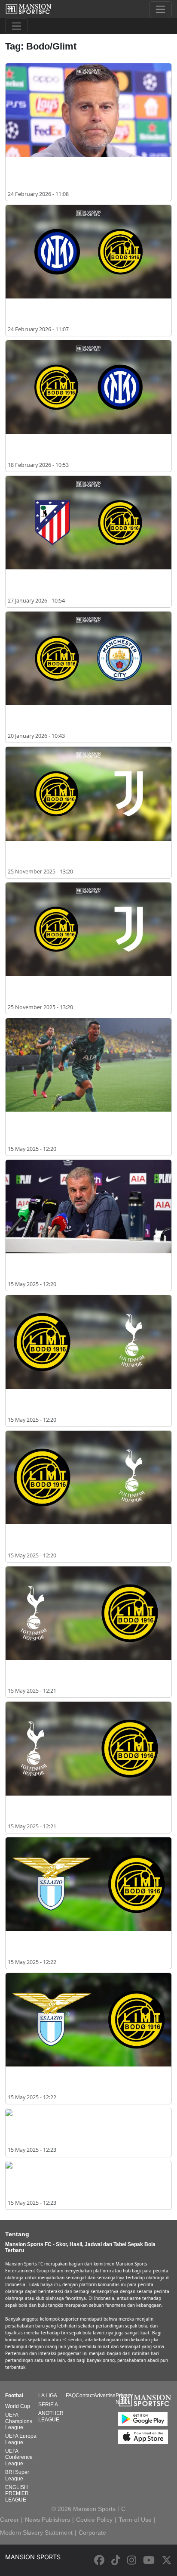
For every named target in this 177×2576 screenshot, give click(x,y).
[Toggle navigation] (160, 9)
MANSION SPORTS (33, 2557)
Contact (85, 2396)
